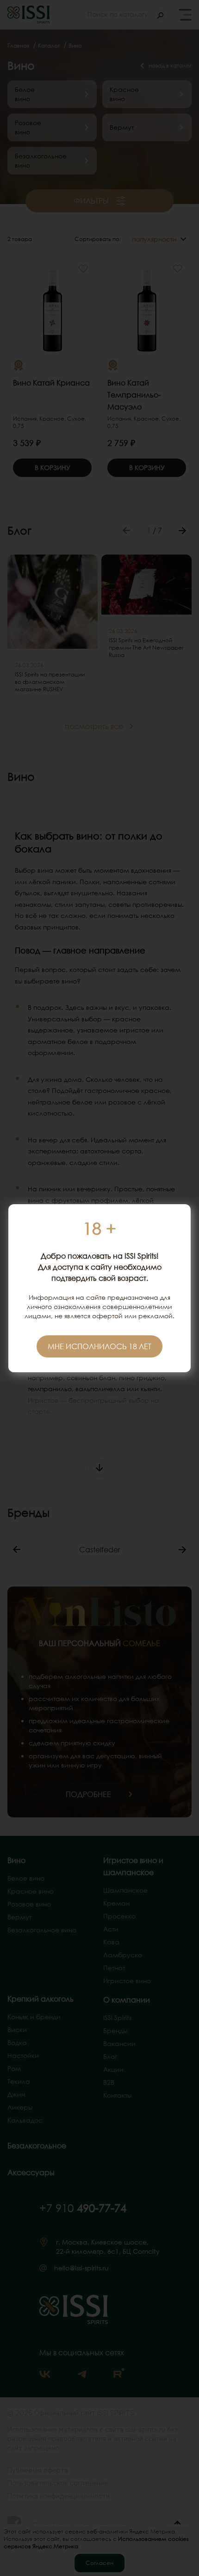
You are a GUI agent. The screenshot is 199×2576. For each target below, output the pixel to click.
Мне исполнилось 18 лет (99, 1346)
